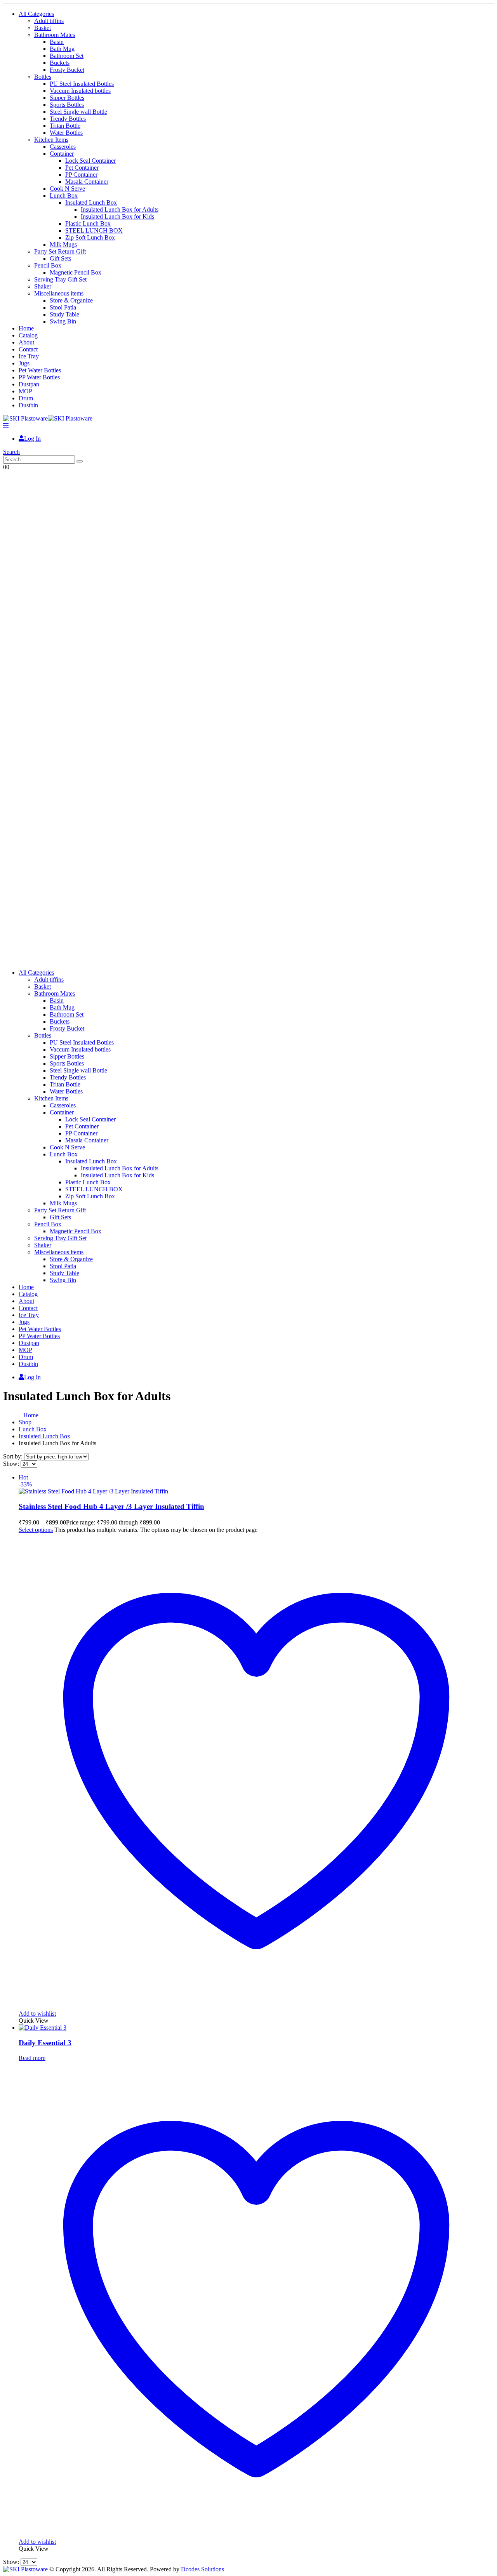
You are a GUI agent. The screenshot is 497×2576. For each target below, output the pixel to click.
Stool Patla (63, 307)
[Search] (80, 461)
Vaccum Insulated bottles (80, 91)
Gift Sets (60, 258)
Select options (36, 1530)
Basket (43, 28)
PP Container (81, 175)
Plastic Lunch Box (88, 223)
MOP (25, 391)
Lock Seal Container (90, 161)
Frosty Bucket (67, 70)
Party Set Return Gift (60, 251)
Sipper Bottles (67, 98)
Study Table (64, 314)
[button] (6, 425)
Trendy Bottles (68, 119)
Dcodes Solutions (202, 2569)
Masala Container (87, 182)
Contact (28, 349)
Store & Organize (71, 300)
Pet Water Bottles (40, 370)
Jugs (24, 363)
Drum (26, 398)
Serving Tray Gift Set (60, 279)
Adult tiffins (49, 21)
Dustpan (29, 384)
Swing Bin (63, 321)
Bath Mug (62, 49)
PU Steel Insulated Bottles (82, 84)
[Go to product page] (256, 2028)
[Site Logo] (48, 418)
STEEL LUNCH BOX (94, 230)
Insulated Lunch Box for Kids (117, 216)
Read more (32, 2058)
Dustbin (28, 405)
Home (26, 328)
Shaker (43, 286)
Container (62, 154)
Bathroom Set (67, 56)
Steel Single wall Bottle (78, 112)
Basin (57, 42)
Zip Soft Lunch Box (90, 237)
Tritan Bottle (65, 126)
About (26, 342)
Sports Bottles (67, 105)
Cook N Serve (67, 189)
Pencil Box (48, 265)
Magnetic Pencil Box (76, 272)
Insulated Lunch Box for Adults (120, 209)
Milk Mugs (63, 244)
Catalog (28, 335)
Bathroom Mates (55, 35)
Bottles (43, 77)
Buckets (60, 63)
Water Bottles (66, 133)
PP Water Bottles (39, 377)
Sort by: (14, 1456)
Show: (12, 1464)
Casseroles (63, 147)
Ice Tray (29, 356)
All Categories (36, 14)
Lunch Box (64, 196)
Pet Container (82, 168)
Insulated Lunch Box (91, 202)
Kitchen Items (51, 140)
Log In (32, 439)
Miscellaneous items (59, 293)
